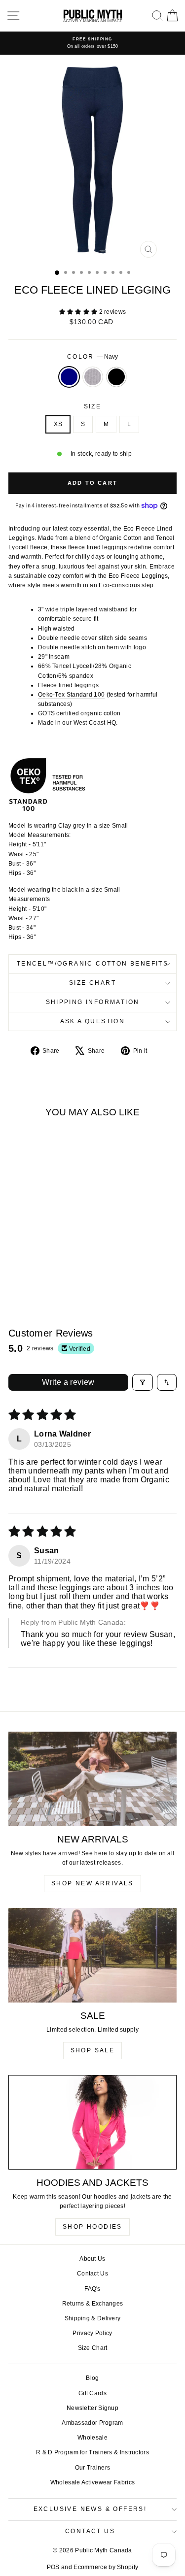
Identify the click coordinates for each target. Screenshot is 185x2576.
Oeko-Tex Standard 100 (71, 695)
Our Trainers (93, 2468)
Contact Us (92, 2274)
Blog (92, 2378)
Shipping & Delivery (93, 2318)
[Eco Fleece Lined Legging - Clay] (40, 1269)
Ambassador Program (92, 2423)
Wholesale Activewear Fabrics (92, 2482)
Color (92, 357)
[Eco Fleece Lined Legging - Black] (52, 1269)
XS (58, 424)
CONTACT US (90, 2531)
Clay (93, 377)
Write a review (68, 1382)
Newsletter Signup (92, 2408)
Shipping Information (93, 1002)
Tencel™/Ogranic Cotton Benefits (92, 964)
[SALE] (92, 1955)
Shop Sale (93, 2050)
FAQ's (92, 2289)
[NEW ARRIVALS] (92, 1779)
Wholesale (92, 2438)
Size (93, 406)
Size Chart (92, 983)
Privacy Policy (92, 2333)
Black (116, 377)
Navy (69, 377)
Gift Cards (92, 2393)
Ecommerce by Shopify (106, 2567)
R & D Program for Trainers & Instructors (92, 2452)
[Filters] (143, 1382)
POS (53, 2567)
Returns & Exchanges (93, 2304)
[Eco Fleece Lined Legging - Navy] (29, 1269)
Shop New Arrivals (92, 1883)
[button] (79, 312)
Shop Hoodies (92, 2227)
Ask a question (93, 1021)
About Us (92, 2259)
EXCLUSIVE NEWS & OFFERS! (90, 2509)
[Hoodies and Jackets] (92, 2122)
